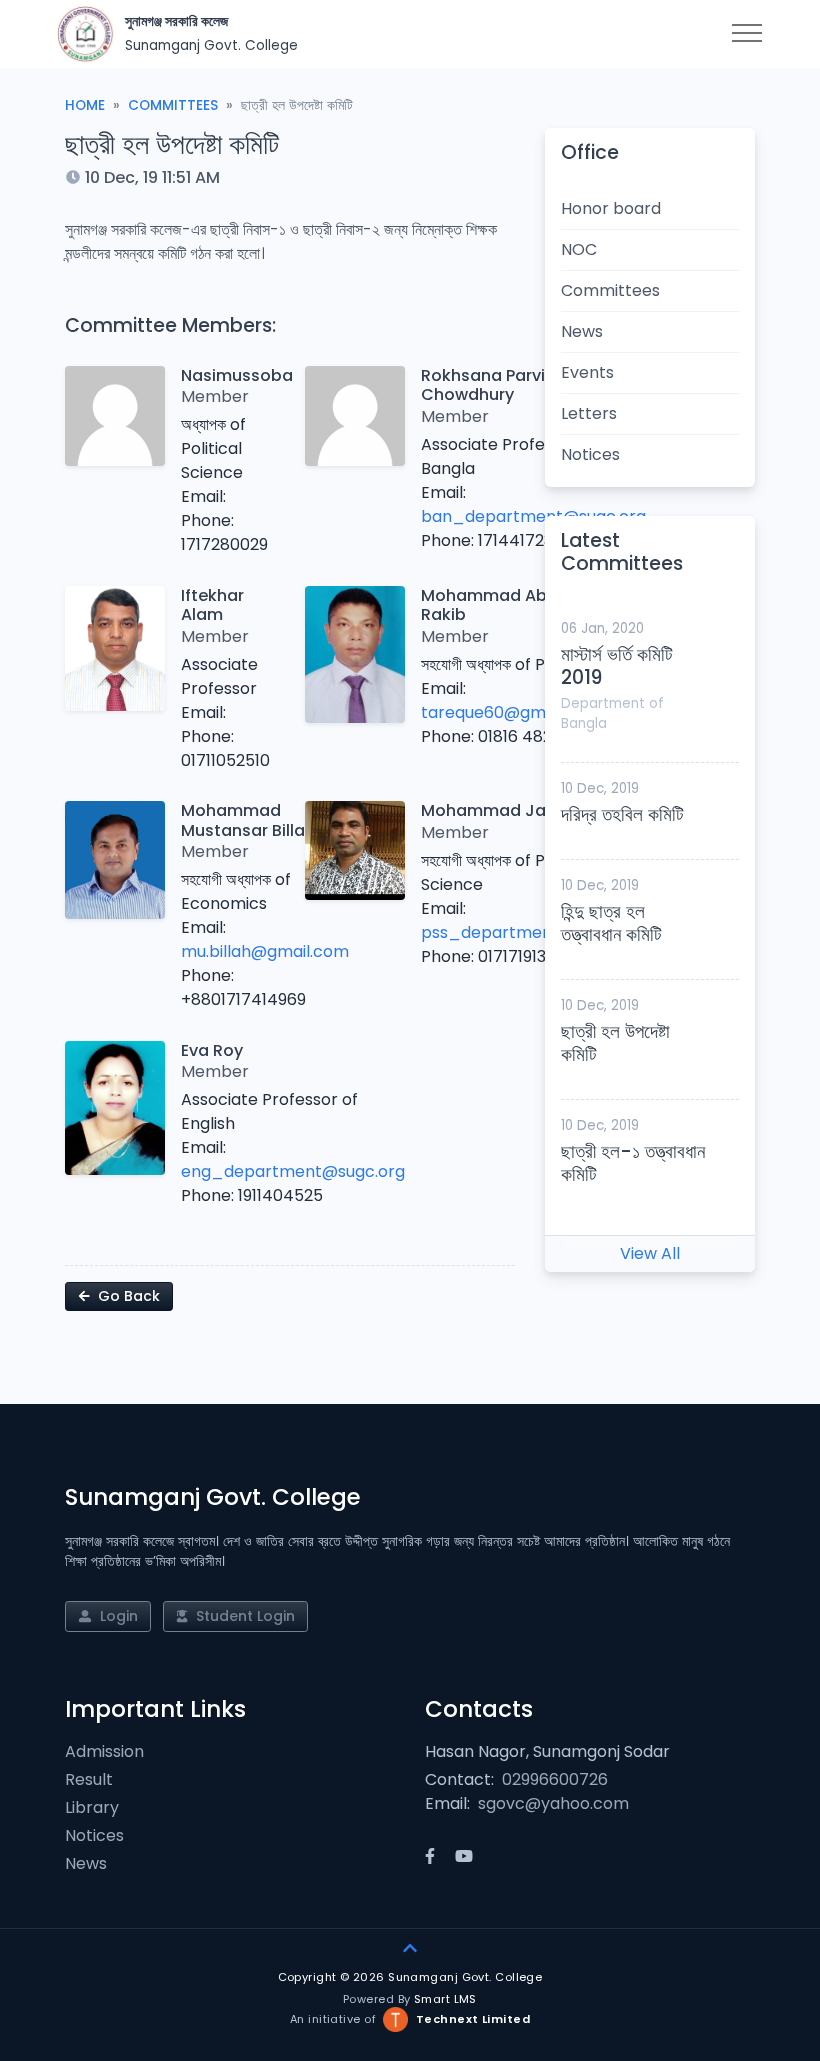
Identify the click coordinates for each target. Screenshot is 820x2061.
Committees (173, 105)
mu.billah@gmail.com (265, 951)
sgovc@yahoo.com (553, 1803)
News (582, 331)
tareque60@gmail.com (511, 712)
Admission (104, 1751)
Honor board (611, 208)
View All (650, 1253)
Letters (589, 413)
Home (85, 105)
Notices (590, 454)
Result (89, 1779)
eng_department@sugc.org (293, 1171)
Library (92, 1807)
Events (587, 372)
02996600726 (555, 1779)
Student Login (243, 1616)
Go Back (127, 1296)
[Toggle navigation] (747, 34)
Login (117, 1616)
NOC (579, 249)
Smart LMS (445, 1999)
